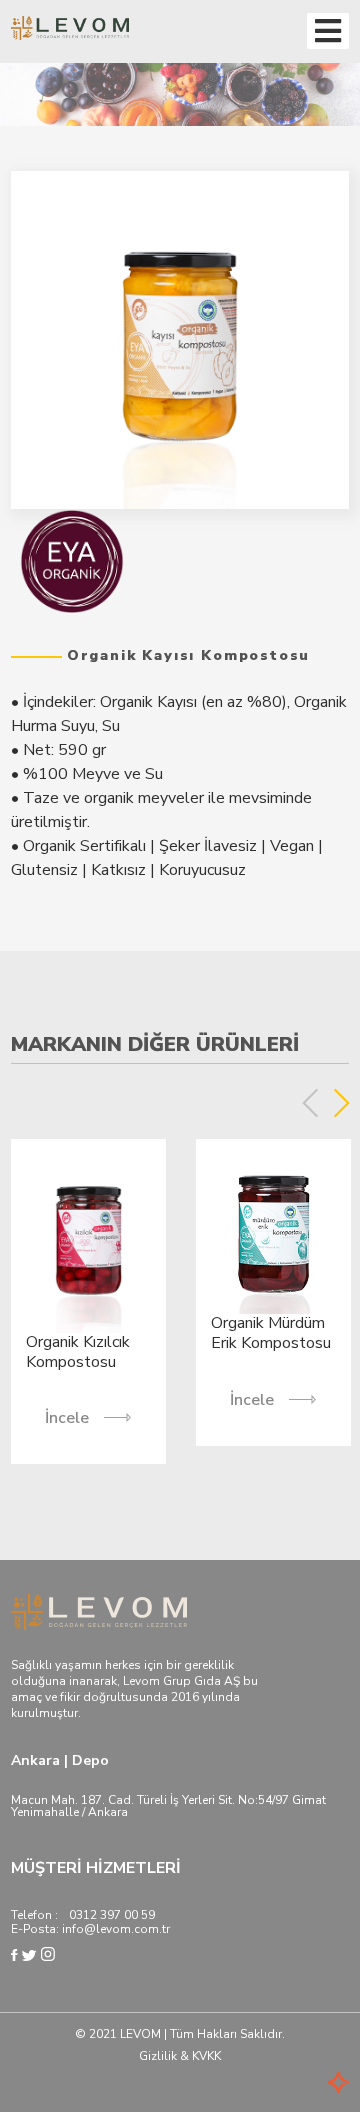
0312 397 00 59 (112, 1915)
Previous (310, 1103)
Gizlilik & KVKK (180, 2056)
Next (341, 1103)
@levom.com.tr (127, 1929)
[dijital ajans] (309, 2084)
